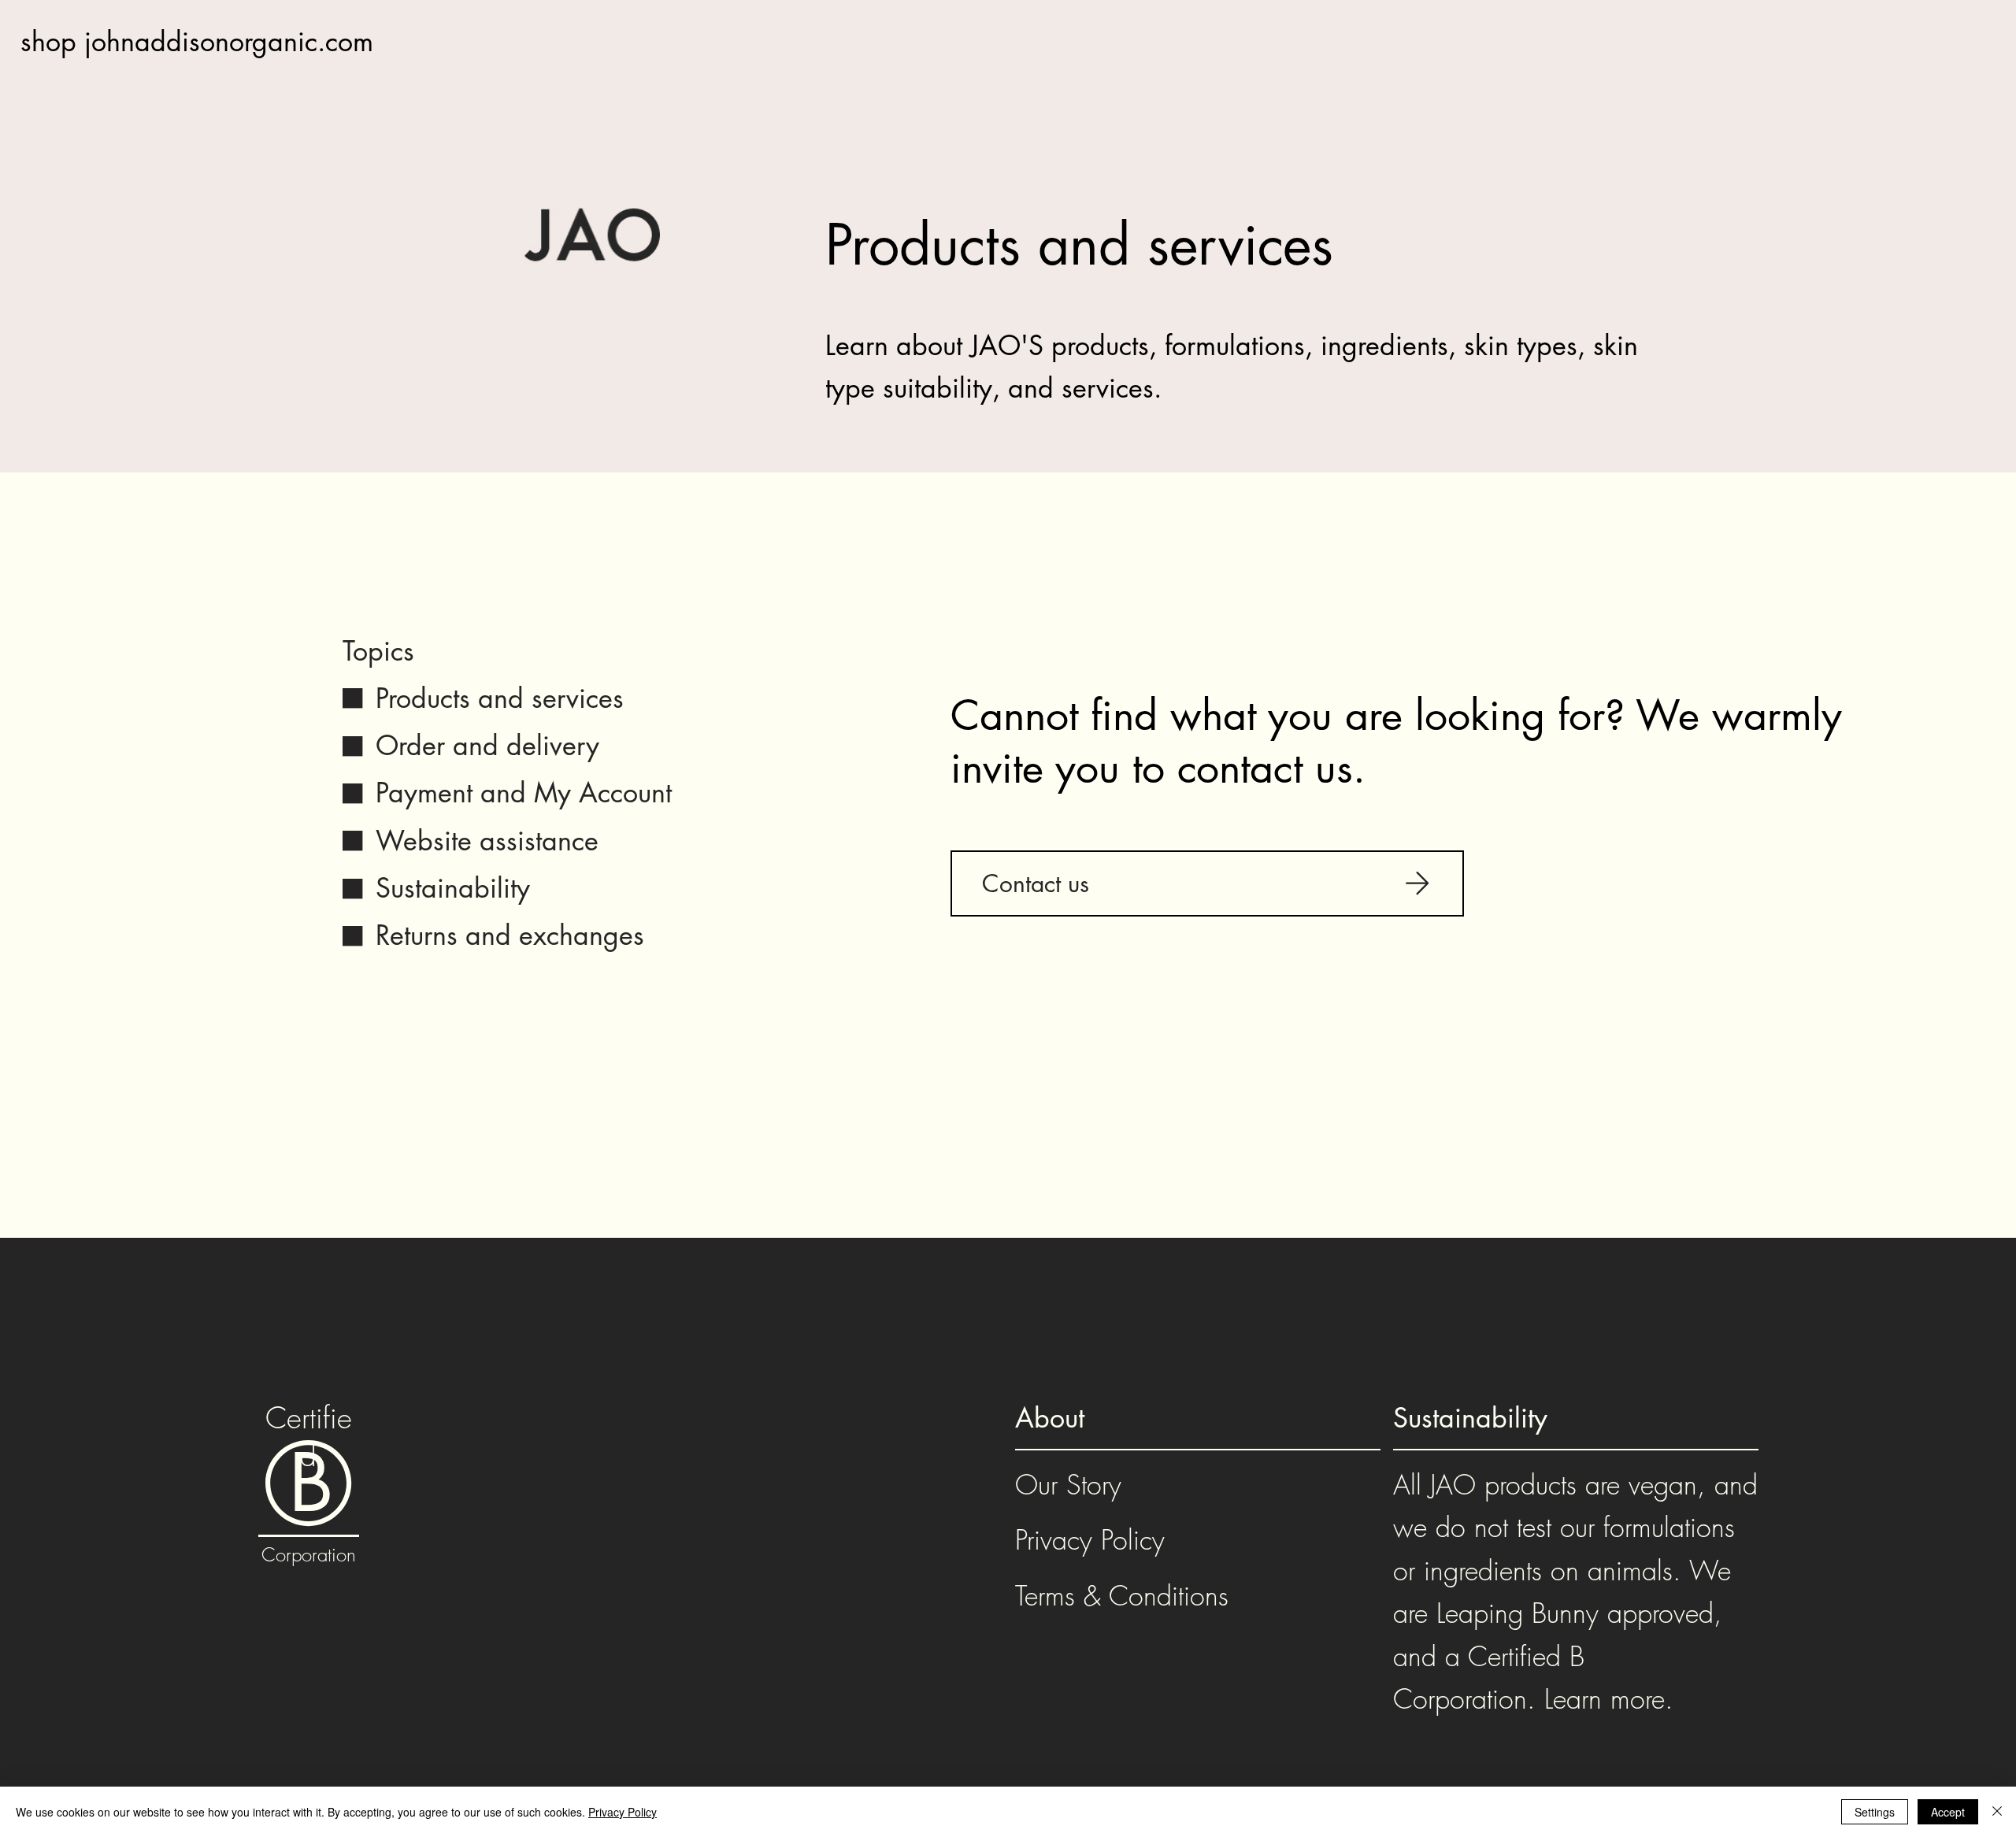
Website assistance (487, 841)
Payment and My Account (524, 793)
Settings (1875, 1812)
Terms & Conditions (1122, 1595)
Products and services (500, 698)
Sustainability (453, 888)
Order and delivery (487, 745)
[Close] (1997, 1812)
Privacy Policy (1090, 1539)
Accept (1948, 1812)
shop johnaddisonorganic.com (197, 41)
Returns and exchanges (510, 935)
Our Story (1068, 1484)
